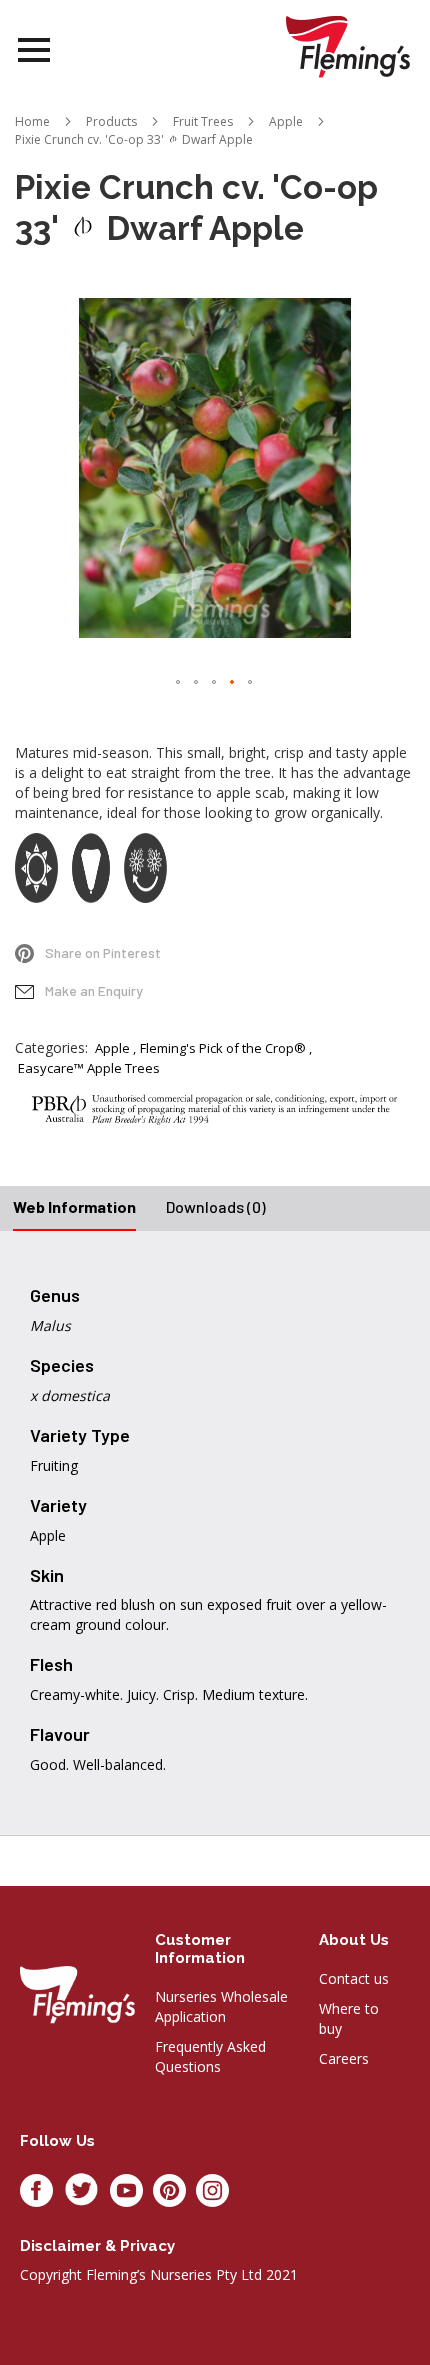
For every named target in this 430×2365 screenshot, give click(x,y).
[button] (179, 683)
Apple (112, 1048)
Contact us (354, 1978)
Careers (344, 2058)
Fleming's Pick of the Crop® (223, 1048)
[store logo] (348, 46)
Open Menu (34, 50)
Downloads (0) (216, 1206)
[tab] (74, 1208)
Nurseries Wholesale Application (221, 2006)
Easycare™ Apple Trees (89, 1068)
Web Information (74, 1206)
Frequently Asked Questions (210, 2056)
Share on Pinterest (103, 952)
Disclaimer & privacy (97, 2246)
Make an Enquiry (94, 990)
